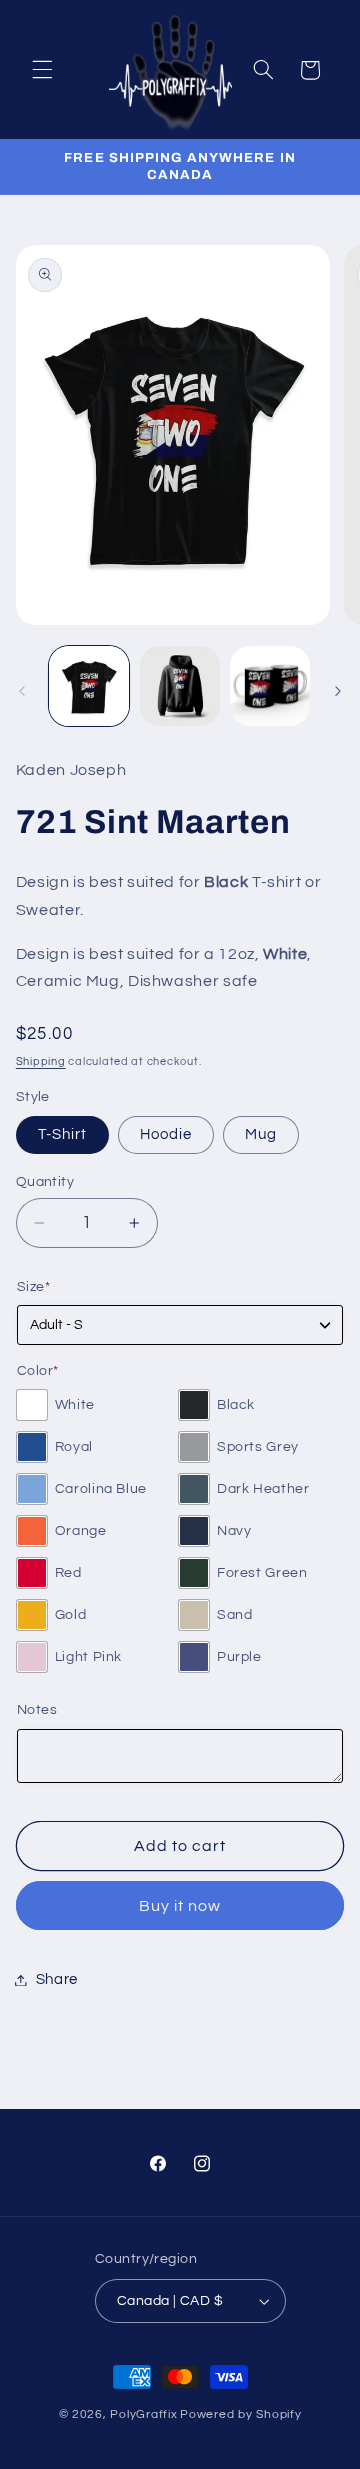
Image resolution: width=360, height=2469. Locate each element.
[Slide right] (338, 691)
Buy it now (180, 1906)
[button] (42, 70)
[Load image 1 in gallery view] (89, 686)
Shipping (41, 1061)
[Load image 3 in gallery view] (270, 686)
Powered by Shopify (240, 2414)
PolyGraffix (143, 2414)
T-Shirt (62, 1134)
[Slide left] (22, 691)
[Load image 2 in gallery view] (180, 686)
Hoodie (166, 1134)
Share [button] (57, 1979)
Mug (261, 1134)
